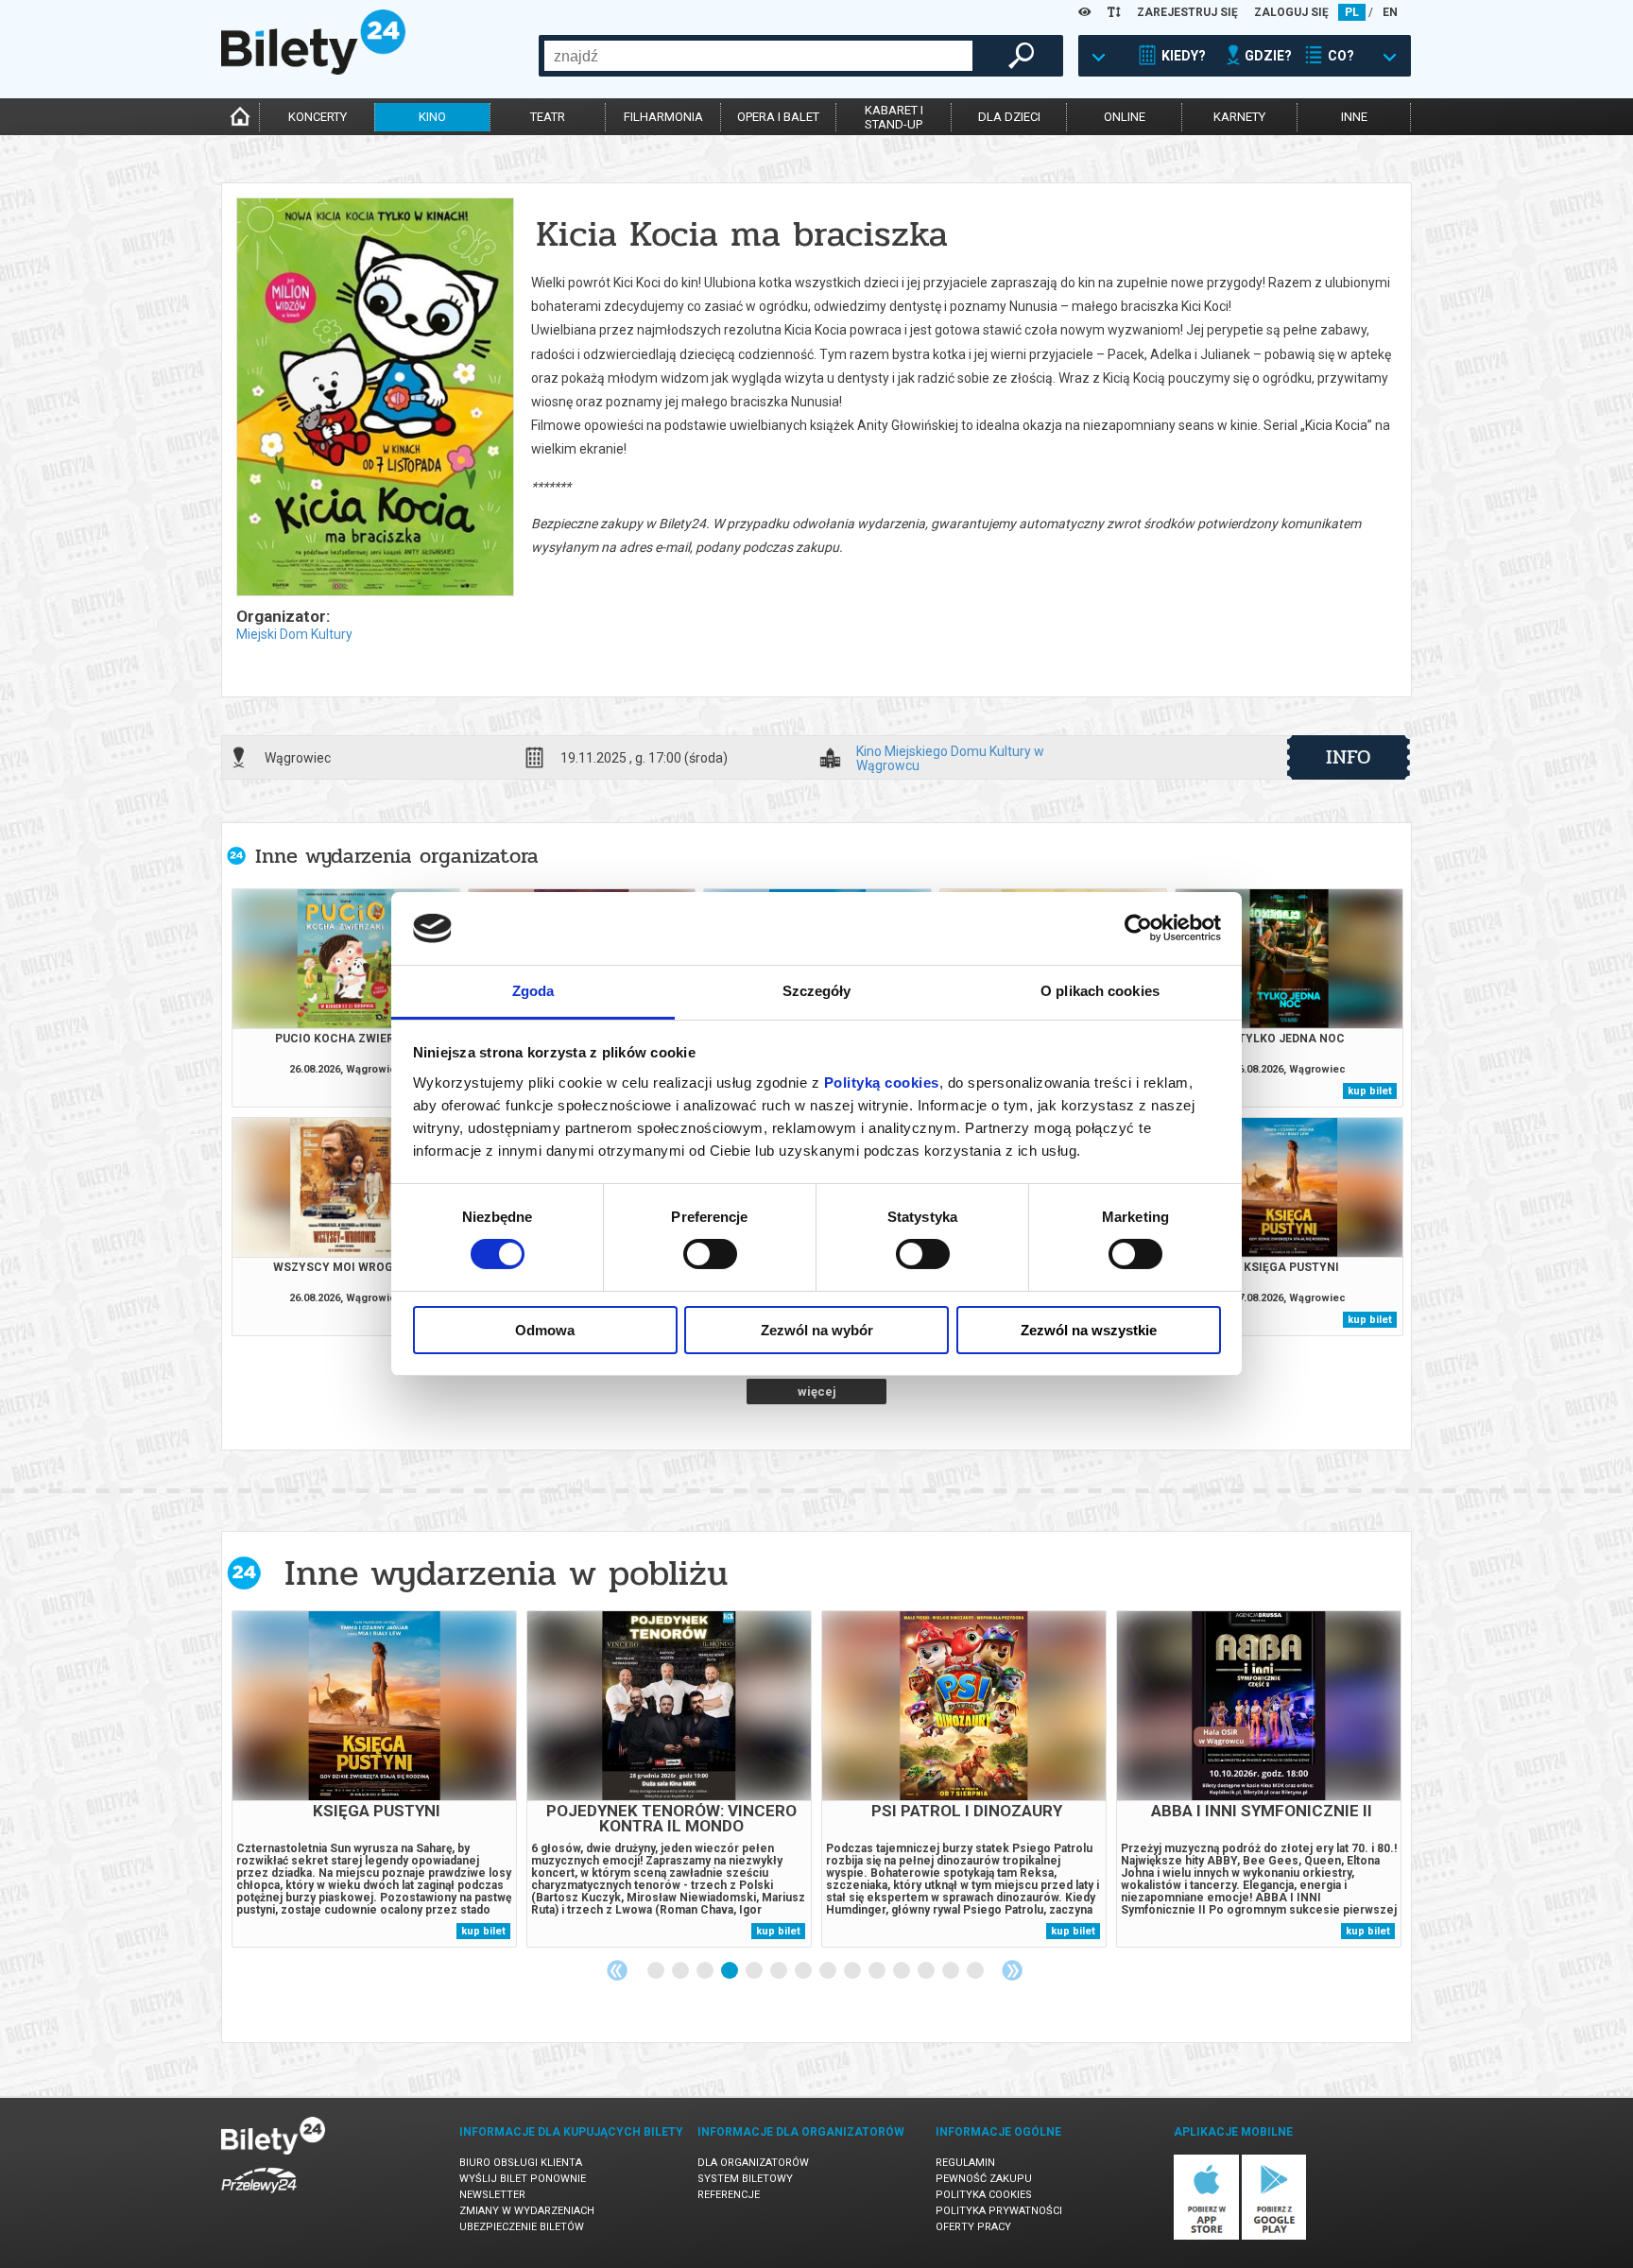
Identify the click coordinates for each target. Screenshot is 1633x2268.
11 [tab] (902, 1971)
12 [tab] (927, 1971)
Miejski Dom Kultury (294, 634)
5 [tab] (755, 1971)
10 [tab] (878, 1971)
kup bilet (1370, 1091)
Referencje (729, 2195)
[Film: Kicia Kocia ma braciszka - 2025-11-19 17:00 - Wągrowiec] (374, 398)
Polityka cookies (984, 2195)
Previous (617, 1970)
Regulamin (965, 2163)
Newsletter (492, 2195)
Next (1012, 1970)
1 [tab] (657, 1971)
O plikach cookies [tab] (1100, 991)
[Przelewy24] (259, 2197)
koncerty (318, 117)
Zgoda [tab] (533, 991)
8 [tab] (829, 1971)
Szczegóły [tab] (817, 991)
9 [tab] (853, 1971)
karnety (1239, 117)
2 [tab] (681, 1971)
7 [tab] (804, 1971)
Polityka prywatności (999, 2211)
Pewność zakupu (984, 2179)
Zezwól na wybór (817, 1330)
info (1349, 757)
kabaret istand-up (894, 117)
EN (1390, 12)
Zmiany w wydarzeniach (527, 2211)
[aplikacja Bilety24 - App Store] (1206, 2236)
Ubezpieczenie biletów (522, 2227)
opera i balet (778, 117)
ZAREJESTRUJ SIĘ (1187, 12)
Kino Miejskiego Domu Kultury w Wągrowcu (950, 758)
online (1125, 117)
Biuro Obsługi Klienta (521, 2163)
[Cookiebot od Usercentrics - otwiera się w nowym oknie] (1138, 928)
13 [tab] (952, 1971)
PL (1352, 12)
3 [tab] (706, 1971)
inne (1354, 117)
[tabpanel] (374, 1779)
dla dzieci (1009, 117)
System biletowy (745, 2179)
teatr (548, 117)
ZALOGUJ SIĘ (1291, 12)
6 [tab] (780, 1971)
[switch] (710, 1254)
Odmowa (545, 1330)
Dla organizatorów (753, 2163)
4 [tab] (731, 1971)
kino (432, 117)
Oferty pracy (973, 2227)
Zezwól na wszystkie (1089, 1330)
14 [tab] (976, 1971)
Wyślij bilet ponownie (523, 2179)
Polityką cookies (882, 1082)
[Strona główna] (313, 70)
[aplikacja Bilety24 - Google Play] (1274, 2236)
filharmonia (663, 117)
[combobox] (758, 56)
